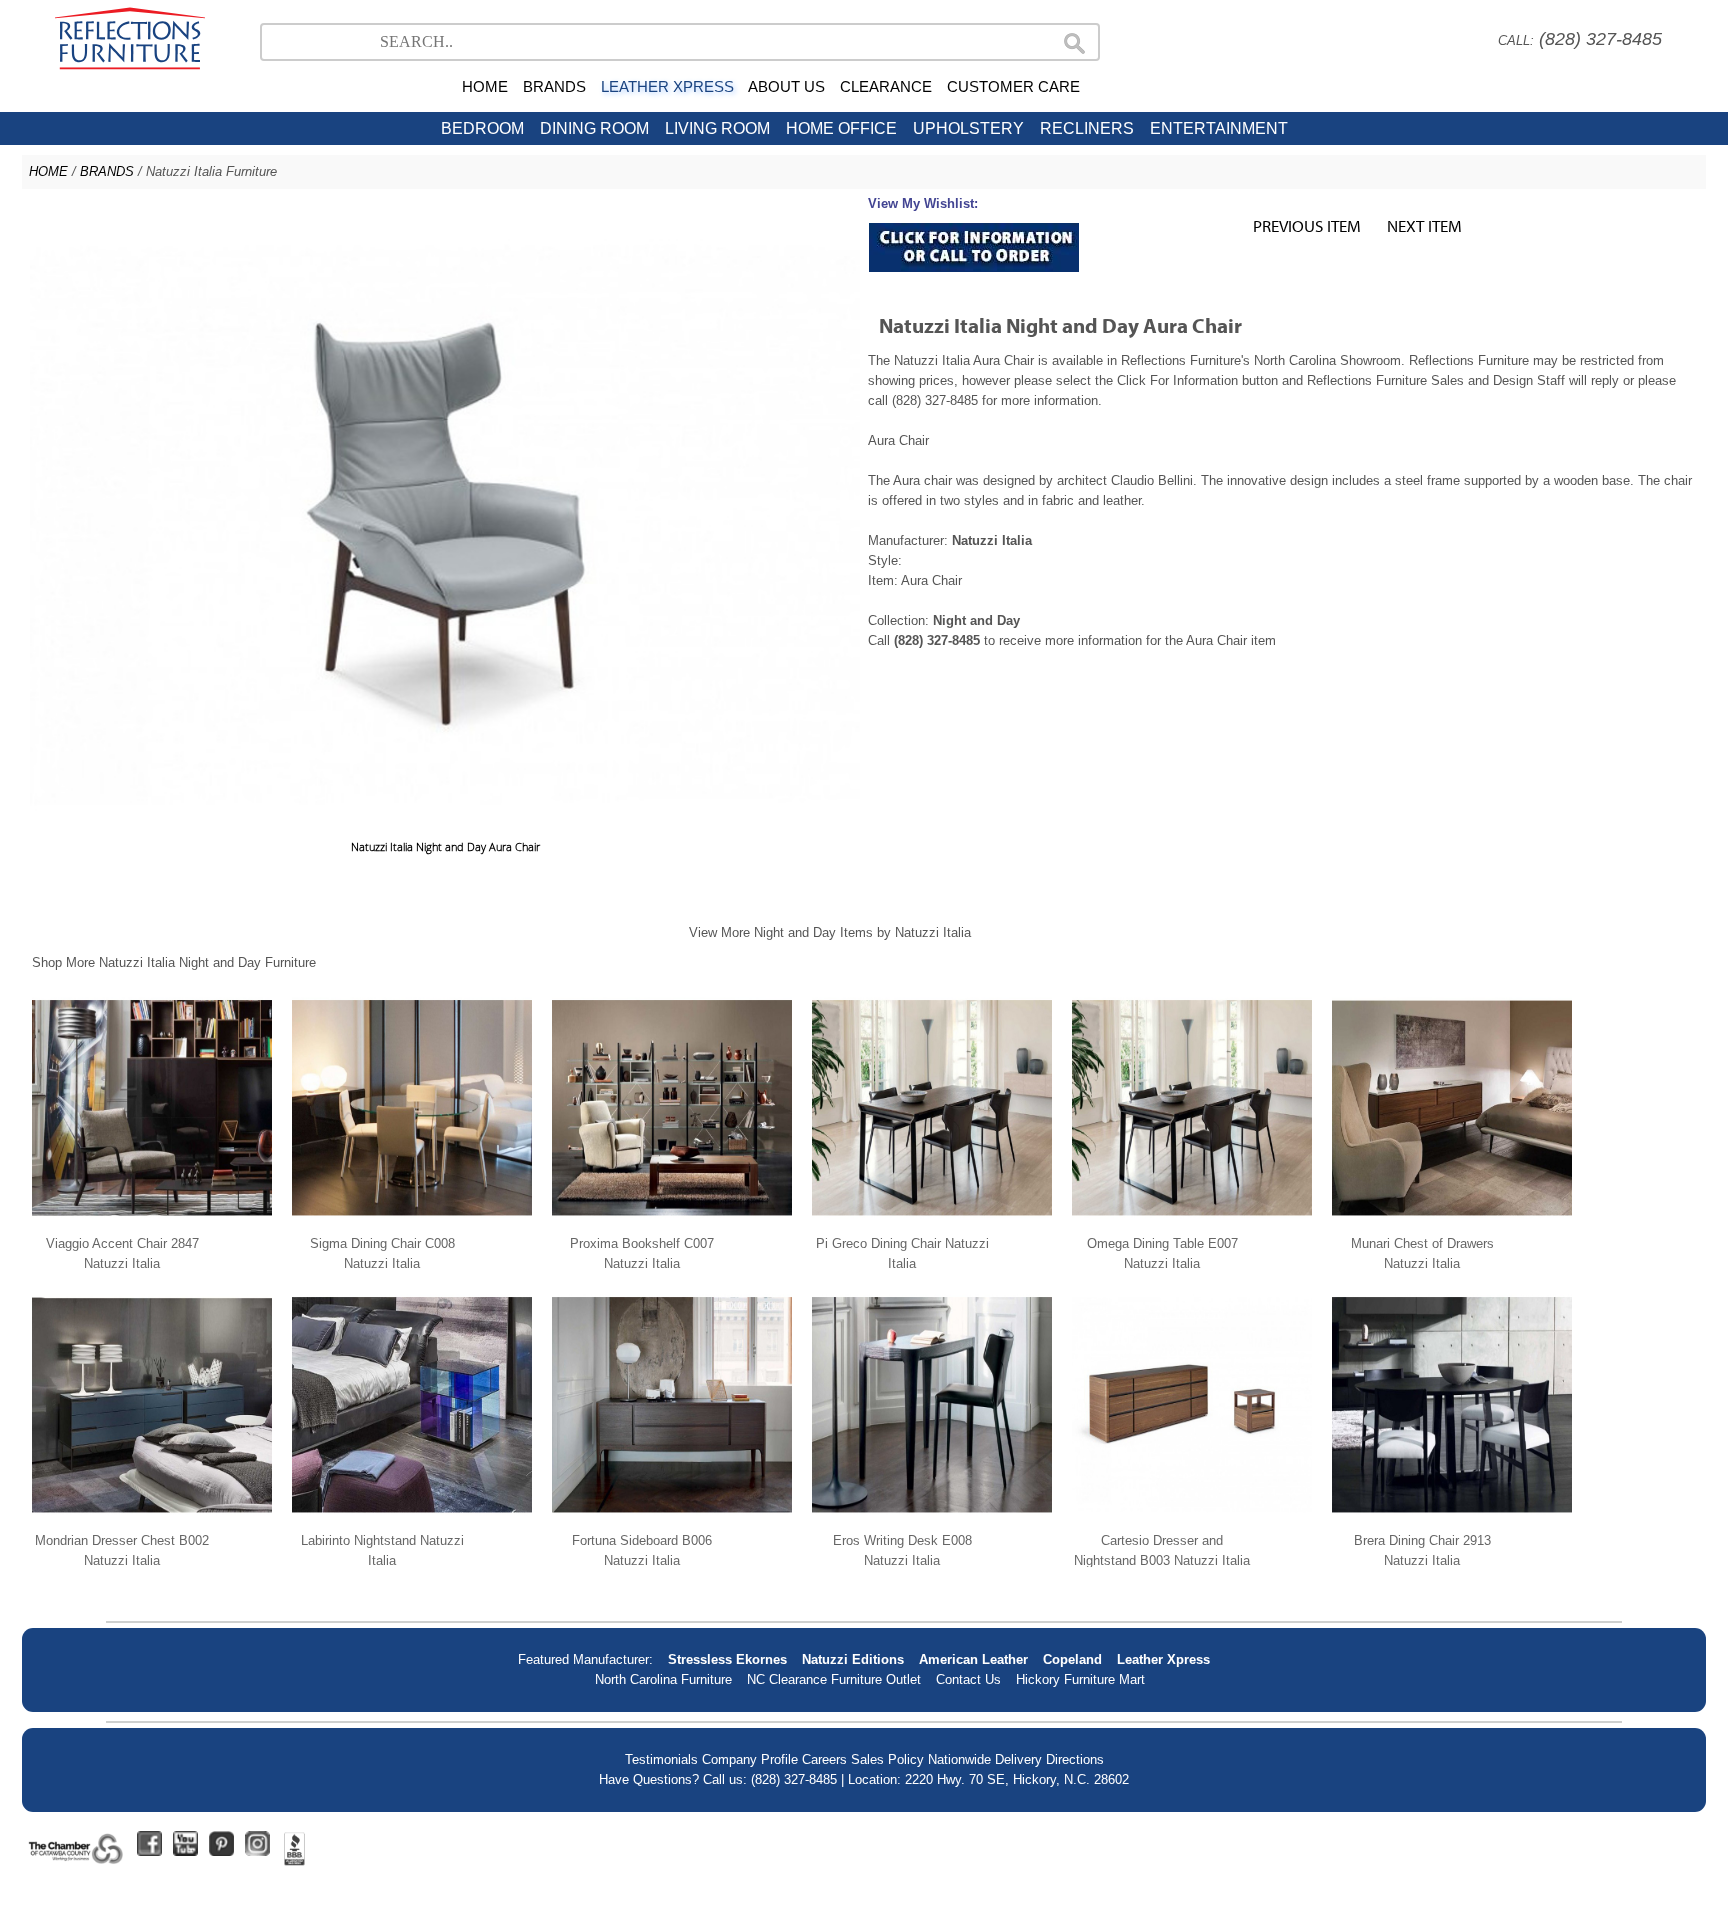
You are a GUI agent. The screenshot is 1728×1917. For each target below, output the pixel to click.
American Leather (973, 1659)
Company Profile (750, 1759)
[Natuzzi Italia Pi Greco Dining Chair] (932, 1223)
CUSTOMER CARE (1013, 86)
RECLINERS (1087, 128)
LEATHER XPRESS (667, 86)
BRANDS (554, 86)
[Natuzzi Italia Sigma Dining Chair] (412, 1223)
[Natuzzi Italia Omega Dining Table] (1192, 1223)
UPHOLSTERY (968, 128)
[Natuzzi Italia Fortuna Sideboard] (672, 1520)
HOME (485, 86)
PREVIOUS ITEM (1307, 225)
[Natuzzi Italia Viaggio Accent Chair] (152, 1223)
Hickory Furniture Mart (1080, 1679)
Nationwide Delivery (985, 1759)
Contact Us (968, 1679)
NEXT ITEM (1424, 225)
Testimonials (661, 1759)
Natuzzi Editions (853, 1659)
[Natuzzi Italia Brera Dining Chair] (1452, 1520)
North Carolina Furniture (663, 1679)
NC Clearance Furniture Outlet (834, 1679)
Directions (1075, 1759)
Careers (824, 1759)
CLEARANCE (886, 86)
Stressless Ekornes (727, 1659)
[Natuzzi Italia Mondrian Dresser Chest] (152, 1520)
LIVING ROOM (717, 128)
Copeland (1072, 1659)
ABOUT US (786, 86)
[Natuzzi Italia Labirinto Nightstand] (412, 1520)
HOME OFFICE (841, 128)
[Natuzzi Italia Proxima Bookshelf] (672, 1223)
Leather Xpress (1163, 1659)
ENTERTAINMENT (1219, 128)
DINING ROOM (594, 128)
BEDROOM (482, 128)
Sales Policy (887, 1759)
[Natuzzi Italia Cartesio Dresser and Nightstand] (1192, 1520)
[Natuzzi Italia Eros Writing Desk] (932, 1520)
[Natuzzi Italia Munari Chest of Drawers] (1452, 1223)
